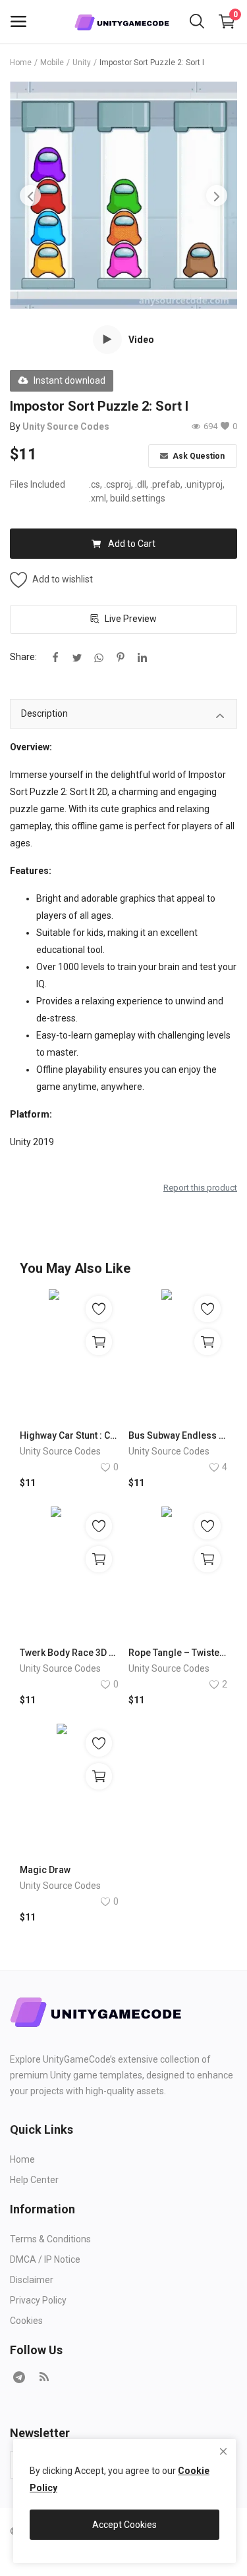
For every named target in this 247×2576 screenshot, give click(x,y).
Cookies (26, 2321)
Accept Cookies (124, 2525)
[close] (223, 2452)
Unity (82, 63)
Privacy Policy (38, 2300)
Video (141, 340)
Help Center (34, 2180)
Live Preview (131, 619)
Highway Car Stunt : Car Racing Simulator (69, 1435)
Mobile (52, 63)
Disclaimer (32, 2280)
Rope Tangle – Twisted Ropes (178, 1653)
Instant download (69, 380)
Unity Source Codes (66, 426)
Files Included (38, 484)
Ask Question (198, 456)
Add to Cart (132, 544)
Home (21, 63)
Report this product (200, 1188)
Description (44, 713)
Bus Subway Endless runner (178, 1435)
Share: (23, 657)
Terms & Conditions (50, 2239)
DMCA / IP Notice (45, 2259)
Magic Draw (45, 1870)
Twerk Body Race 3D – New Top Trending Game (69, 1653)
